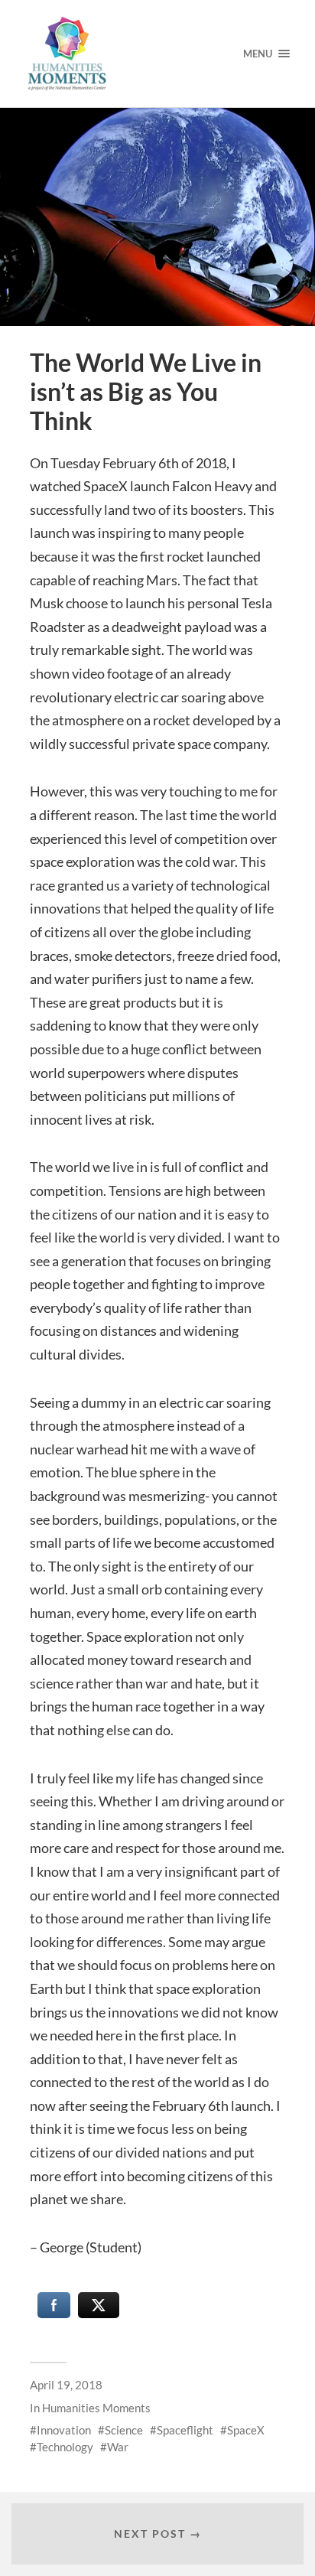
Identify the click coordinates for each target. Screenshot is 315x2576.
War (118, 2447)
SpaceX (246, 2430)
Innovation (64, 2430)
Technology (65, 2447)
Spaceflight (185, 2430)
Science (124, 2430)
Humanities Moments (96, 2408)
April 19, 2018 (66, 2385)
